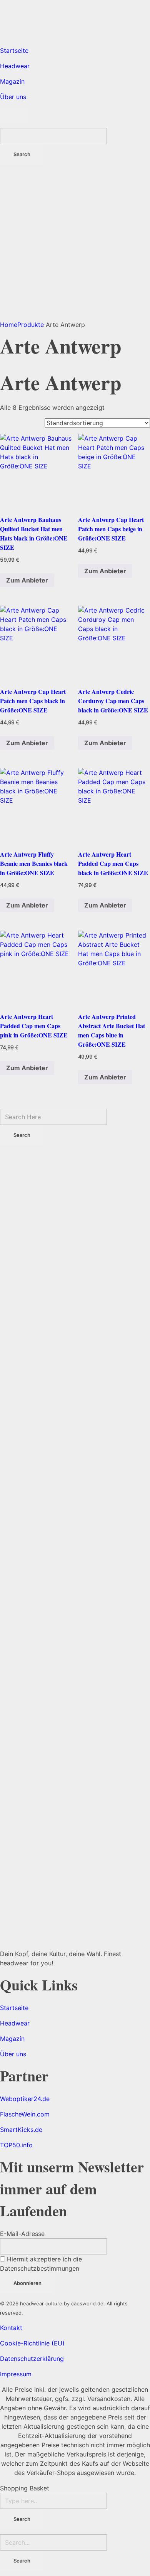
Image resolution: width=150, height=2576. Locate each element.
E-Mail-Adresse (22, 2234)
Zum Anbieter (27, 580)
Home (9, 325)
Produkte (31, 325)
